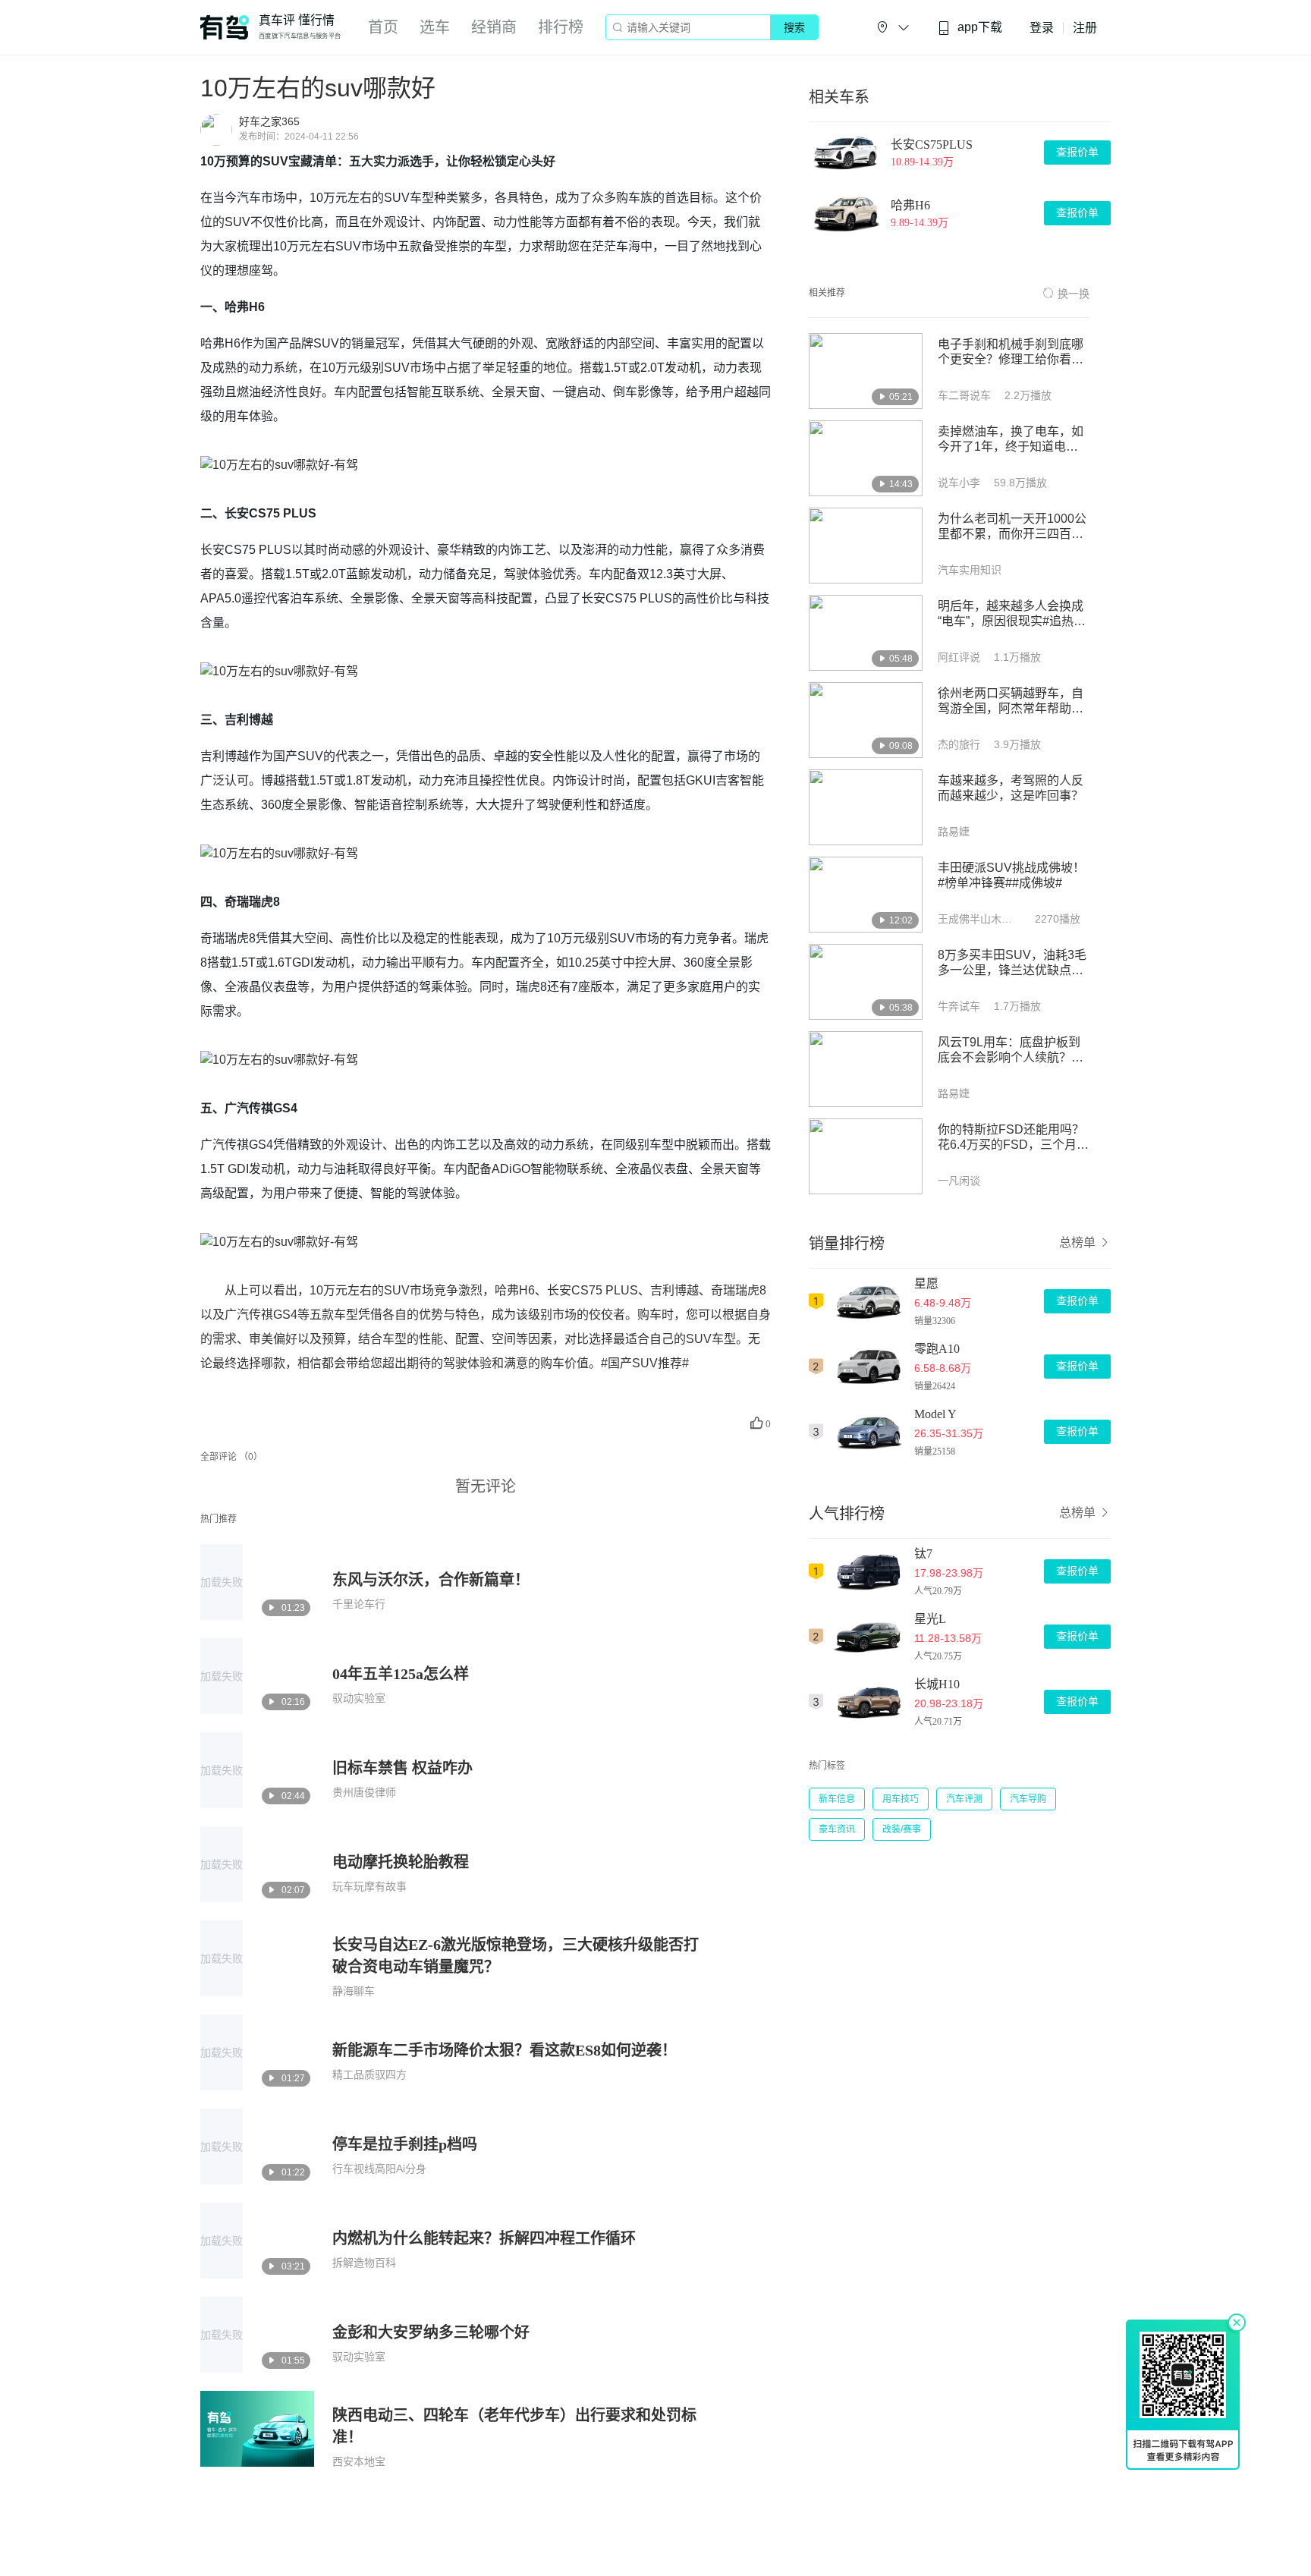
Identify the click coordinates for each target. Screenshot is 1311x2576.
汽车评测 (964, 1799)
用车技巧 (901, 1799)
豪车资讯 (837, 1829)
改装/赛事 (902, 1829)
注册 (1085, 28)
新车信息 (837, 1799)
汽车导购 (1028, 1799)
